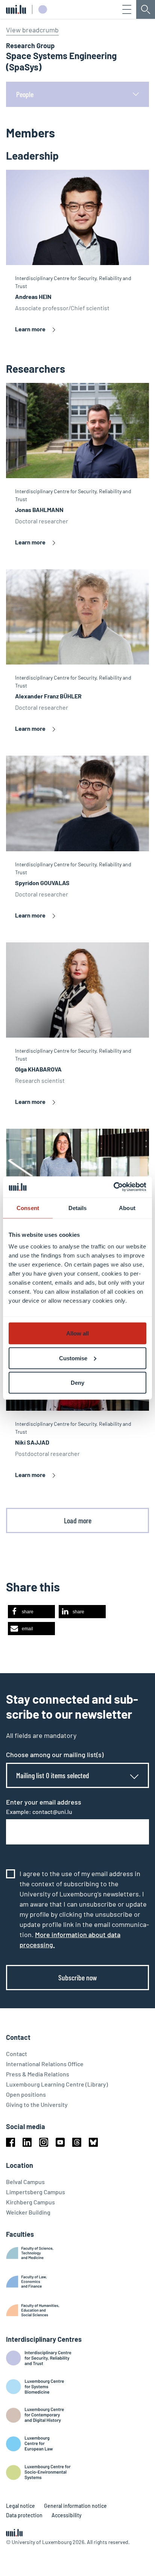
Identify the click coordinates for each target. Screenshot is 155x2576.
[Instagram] (44, 2142)
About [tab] (127, 1208)
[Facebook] (11, 2142)
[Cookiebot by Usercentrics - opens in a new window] (113, 1187)
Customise (73, 1358)
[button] (31, 1612)
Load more (78, 1520)
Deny (77, 1383)
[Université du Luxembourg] (16, 9)
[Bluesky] (93, 2142)
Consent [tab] (28, 1208)
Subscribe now (78, 1977)
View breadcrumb (32, 30)
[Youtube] (60, 2142)
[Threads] (77, 2142)
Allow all (77, 1333)
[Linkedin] (27, 2142)
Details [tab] (78, 1208)
